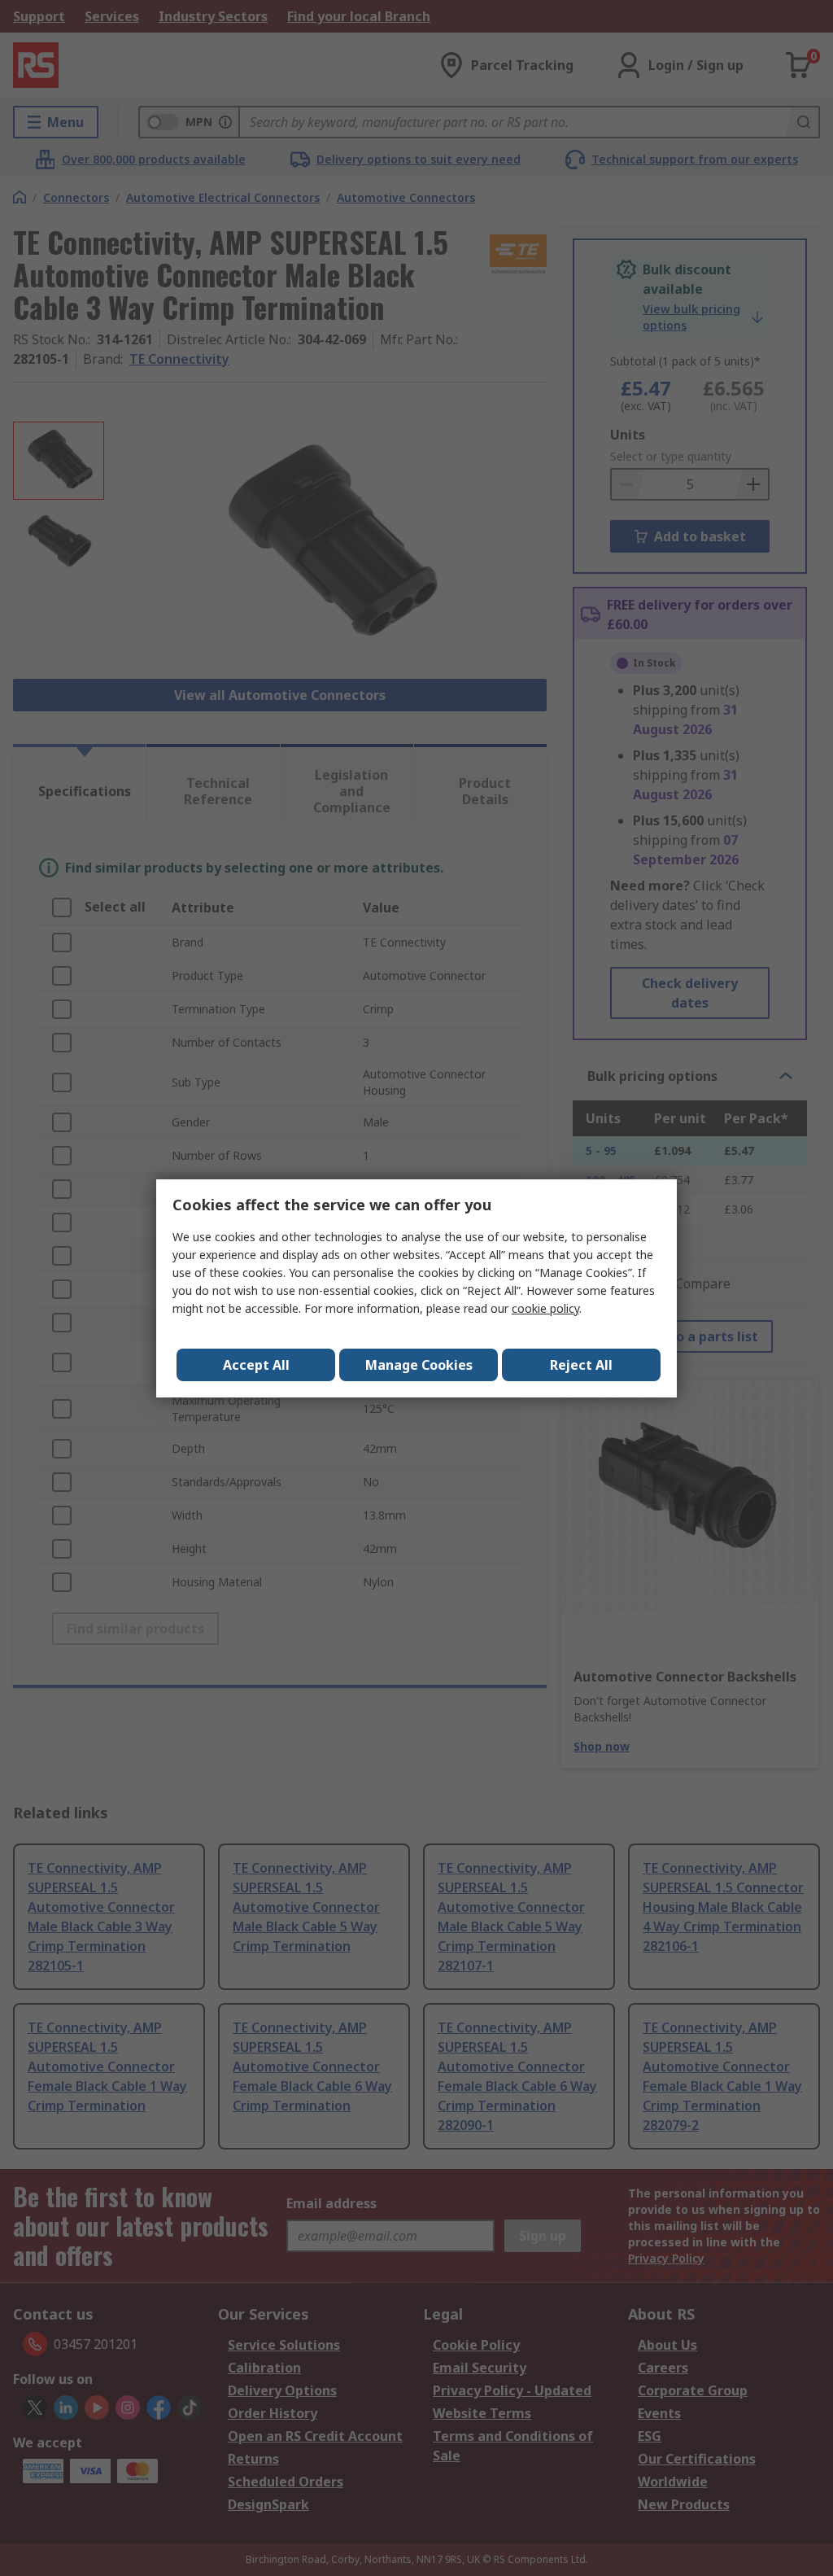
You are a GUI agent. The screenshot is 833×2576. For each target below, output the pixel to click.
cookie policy (545, 1308)
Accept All (256, 1365)
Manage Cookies (419, 1365)
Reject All (581, 1365)
